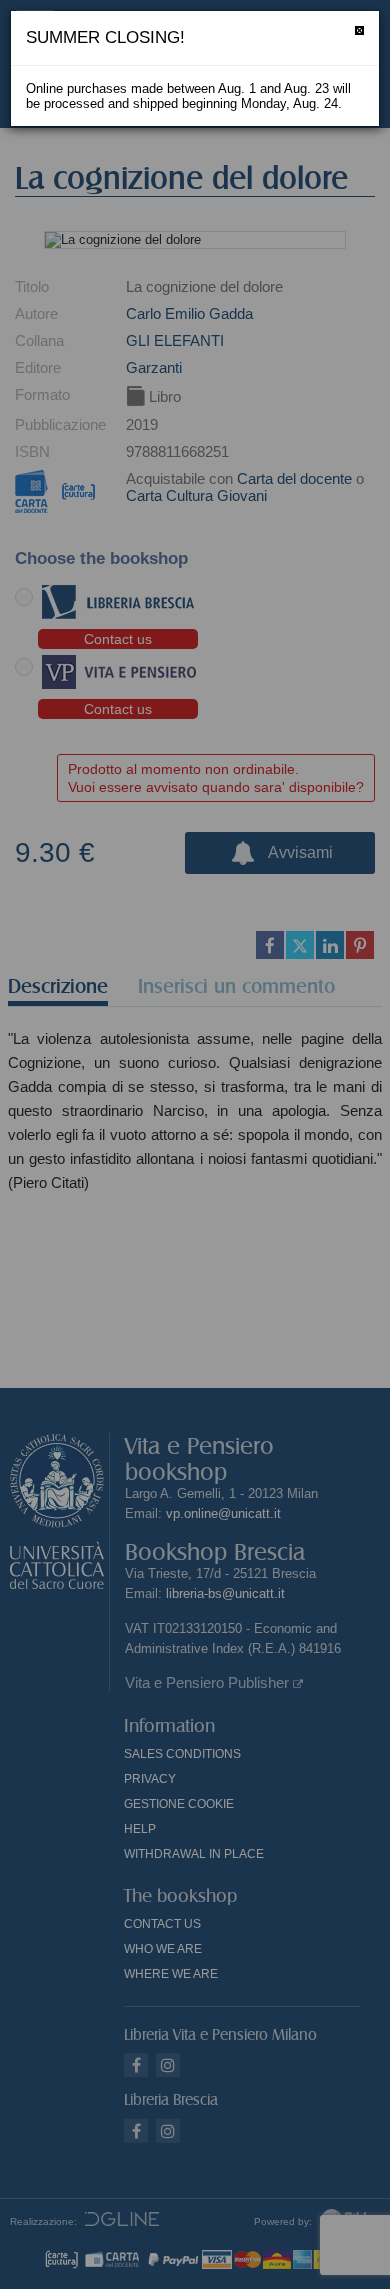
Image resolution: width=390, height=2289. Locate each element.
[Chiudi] (359, 30)
